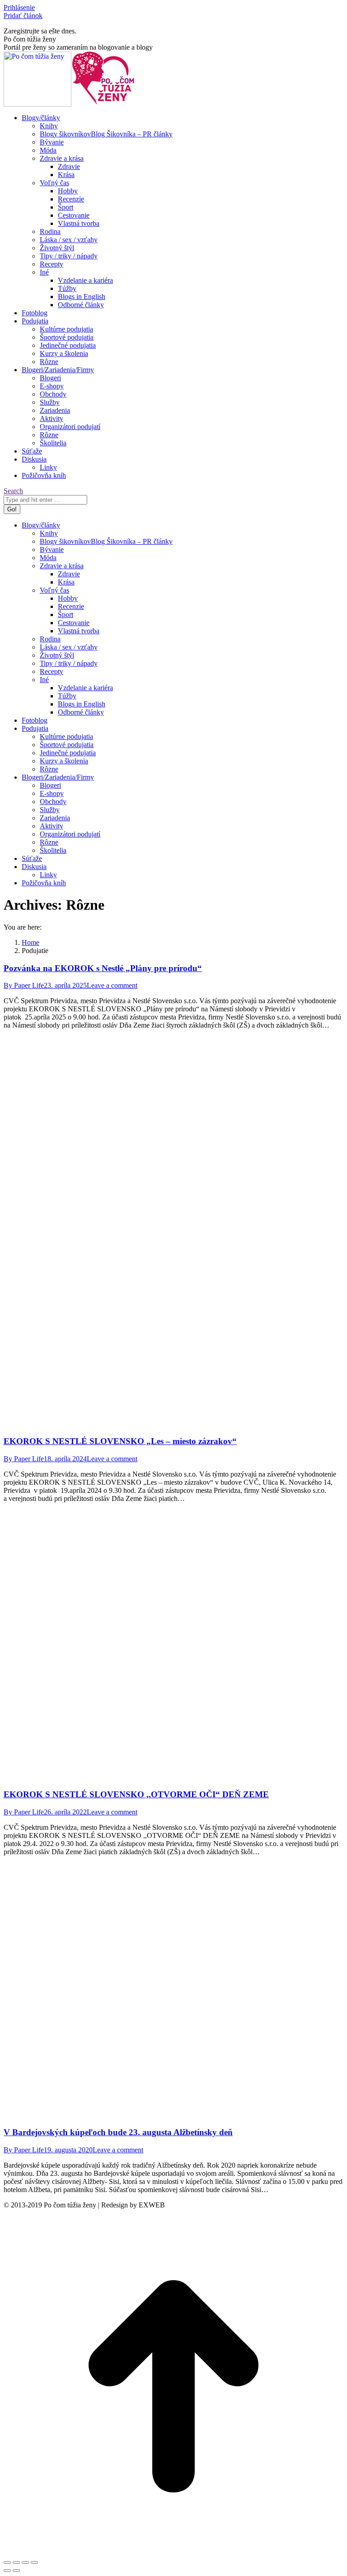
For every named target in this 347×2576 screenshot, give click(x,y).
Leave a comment (112, 985)
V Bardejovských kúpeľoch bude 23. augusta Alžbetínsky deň (118, 2132)
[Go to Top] (173, 2554)
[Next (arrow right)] (16, 2571)
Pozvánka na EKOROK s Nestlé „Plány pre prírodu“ (103, 968)
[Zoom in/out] (34, 2562)
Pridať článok (23, 16)
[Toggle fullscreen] (25, 2562)
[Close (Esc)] (7, 2562)
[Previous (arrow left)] (7, 2571)
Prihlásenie (19, 7)
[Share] (16, 2562)
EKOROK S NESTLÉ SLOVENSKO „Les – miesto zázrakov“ (120, 1441)
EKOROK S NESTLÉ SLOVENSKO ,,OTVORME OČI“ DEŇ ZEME (136, 1794)
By (24, 985)
